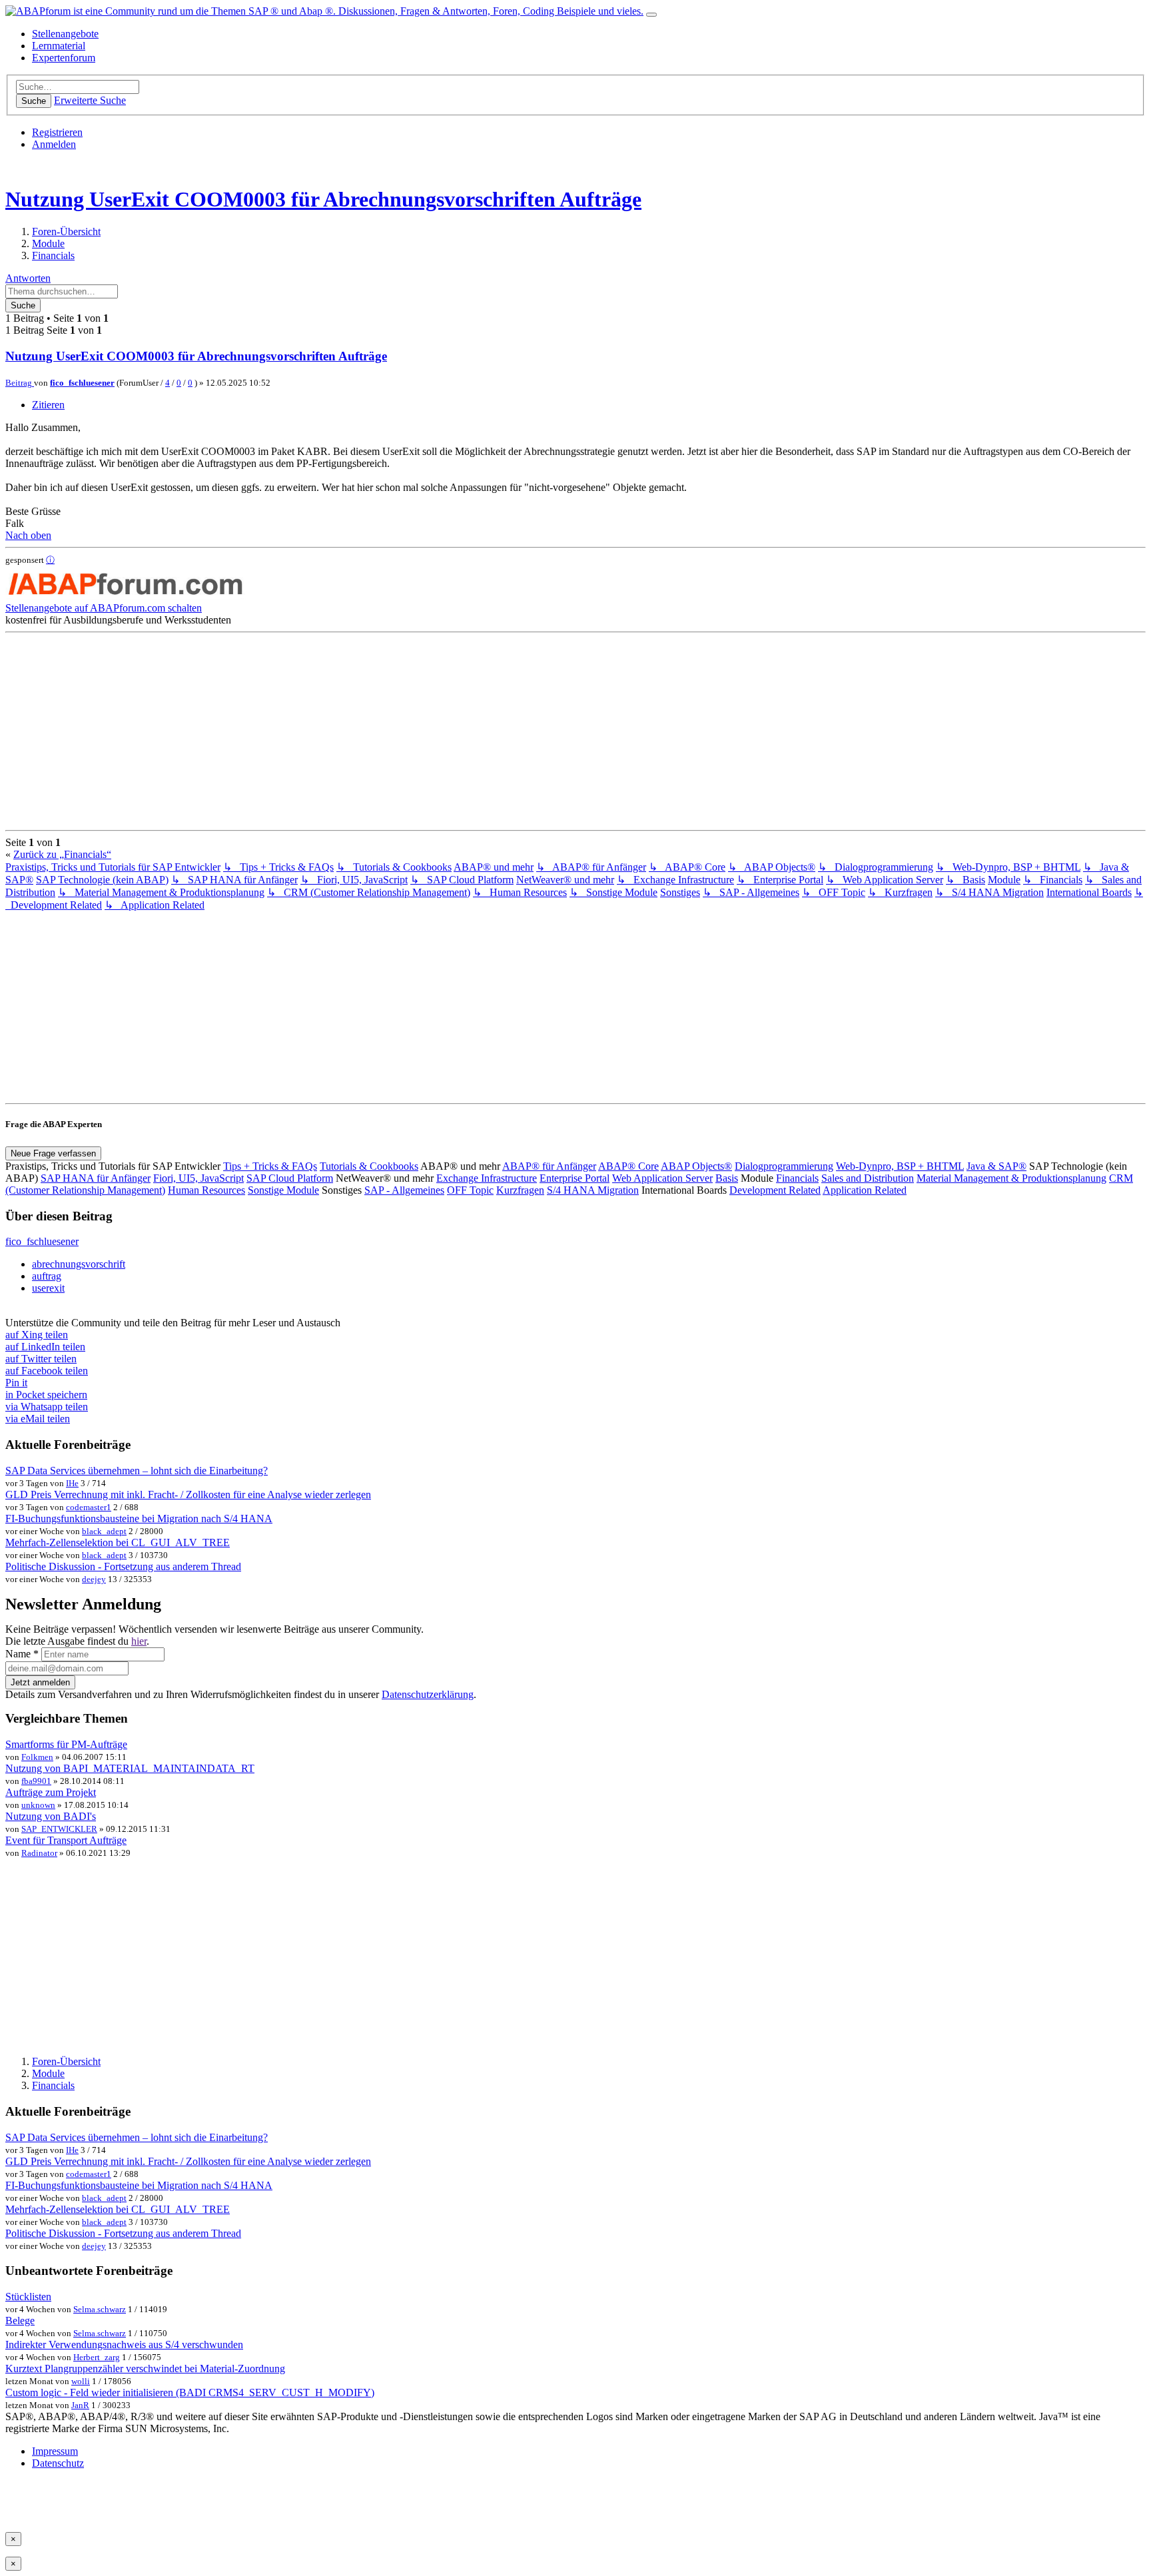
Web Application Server (662, 1178)
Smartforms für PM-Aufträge (66, 1744)
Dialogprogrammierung (784, 1166)
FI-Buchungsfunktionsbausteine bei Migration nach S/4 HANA (139, 1518)
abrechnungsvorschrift (79, 1264)
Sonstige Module (283, 1190)
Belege (20, 2321)
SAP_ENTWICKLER (59, 1829)
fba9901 (36, 1781)
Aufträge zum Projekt (51, 1792)
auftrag (47, 1276)
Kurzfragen (520, 1190)
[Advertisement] (405, 731)
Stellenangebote (65, 34)
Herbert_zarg (97, 2357)
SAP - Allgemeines (404, 1190)
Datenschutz (58, 2463)
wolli (81, 2381)
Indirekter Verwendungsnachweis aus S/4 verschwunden (124, 2345)
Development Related (775, 1190)
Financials (797, 1178)
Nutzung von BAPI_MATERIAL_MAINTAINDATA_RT (130, 1768)
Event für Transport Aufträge (66, 1840)
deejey (94, 1579)
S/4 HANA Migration (593, 1190)
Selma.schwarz (100, 2309)
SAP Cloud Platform (290, 1178)
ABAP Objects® (696, 1166)
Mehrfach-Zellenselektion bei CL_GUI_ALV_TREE (118, 1542)
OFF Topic (470, 1190)
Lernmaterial (59, 46)
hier (139, 1641)
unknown (38, 1805)
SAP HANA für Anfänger (96, 1178)
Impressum (55, 2451)
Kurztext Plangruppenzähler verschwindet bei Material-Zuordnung (145, 2368)
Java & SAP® (996, 1166)
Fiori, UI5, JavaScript (198, 1178)
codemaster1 (89, 1507)
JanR (80, 2405)
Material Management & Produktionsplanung (1011, 1178)
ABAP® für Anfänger (549, 1166)
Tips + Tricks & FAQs (270, 1166)
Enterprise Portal (575, 1178)
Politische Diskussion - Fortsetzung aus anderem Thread (123, 1566)
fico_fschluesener (82, 383)
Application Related (865, 1190)
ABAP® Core (628, 1166)
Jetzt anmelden (40, 1682)
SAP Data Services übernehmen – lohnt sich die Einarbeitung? (137, 1471)
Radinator (39, 1853)
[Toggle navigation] (651, 15)
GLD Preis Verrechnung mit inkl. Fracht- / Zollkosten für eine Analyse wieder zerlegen (188, 1495)
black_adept (104, 1531)
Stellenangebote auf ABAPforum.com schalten (104, 608)
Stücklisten (28, 2297)
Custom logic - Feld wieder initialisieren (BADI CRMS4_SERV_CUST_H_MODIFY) (190, 2392)
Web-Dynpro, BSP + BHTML (900, 1166)
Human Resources (206, 1190)
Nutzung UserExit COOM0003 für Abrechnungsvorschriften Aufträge (323, 199)
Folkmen (37, 1757)
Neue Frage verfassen (53, 1153)
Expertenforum (64, 58)
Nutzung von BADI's (51, 1816)
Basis (727, 1178)
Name (22, 1654)
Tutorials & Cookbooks (369, 1166)
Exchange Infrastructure (487, 1178)
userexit (48, 1288)
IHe (72, 1483)
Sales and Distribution (868, 1178)
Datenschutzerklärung (428, 1694)
